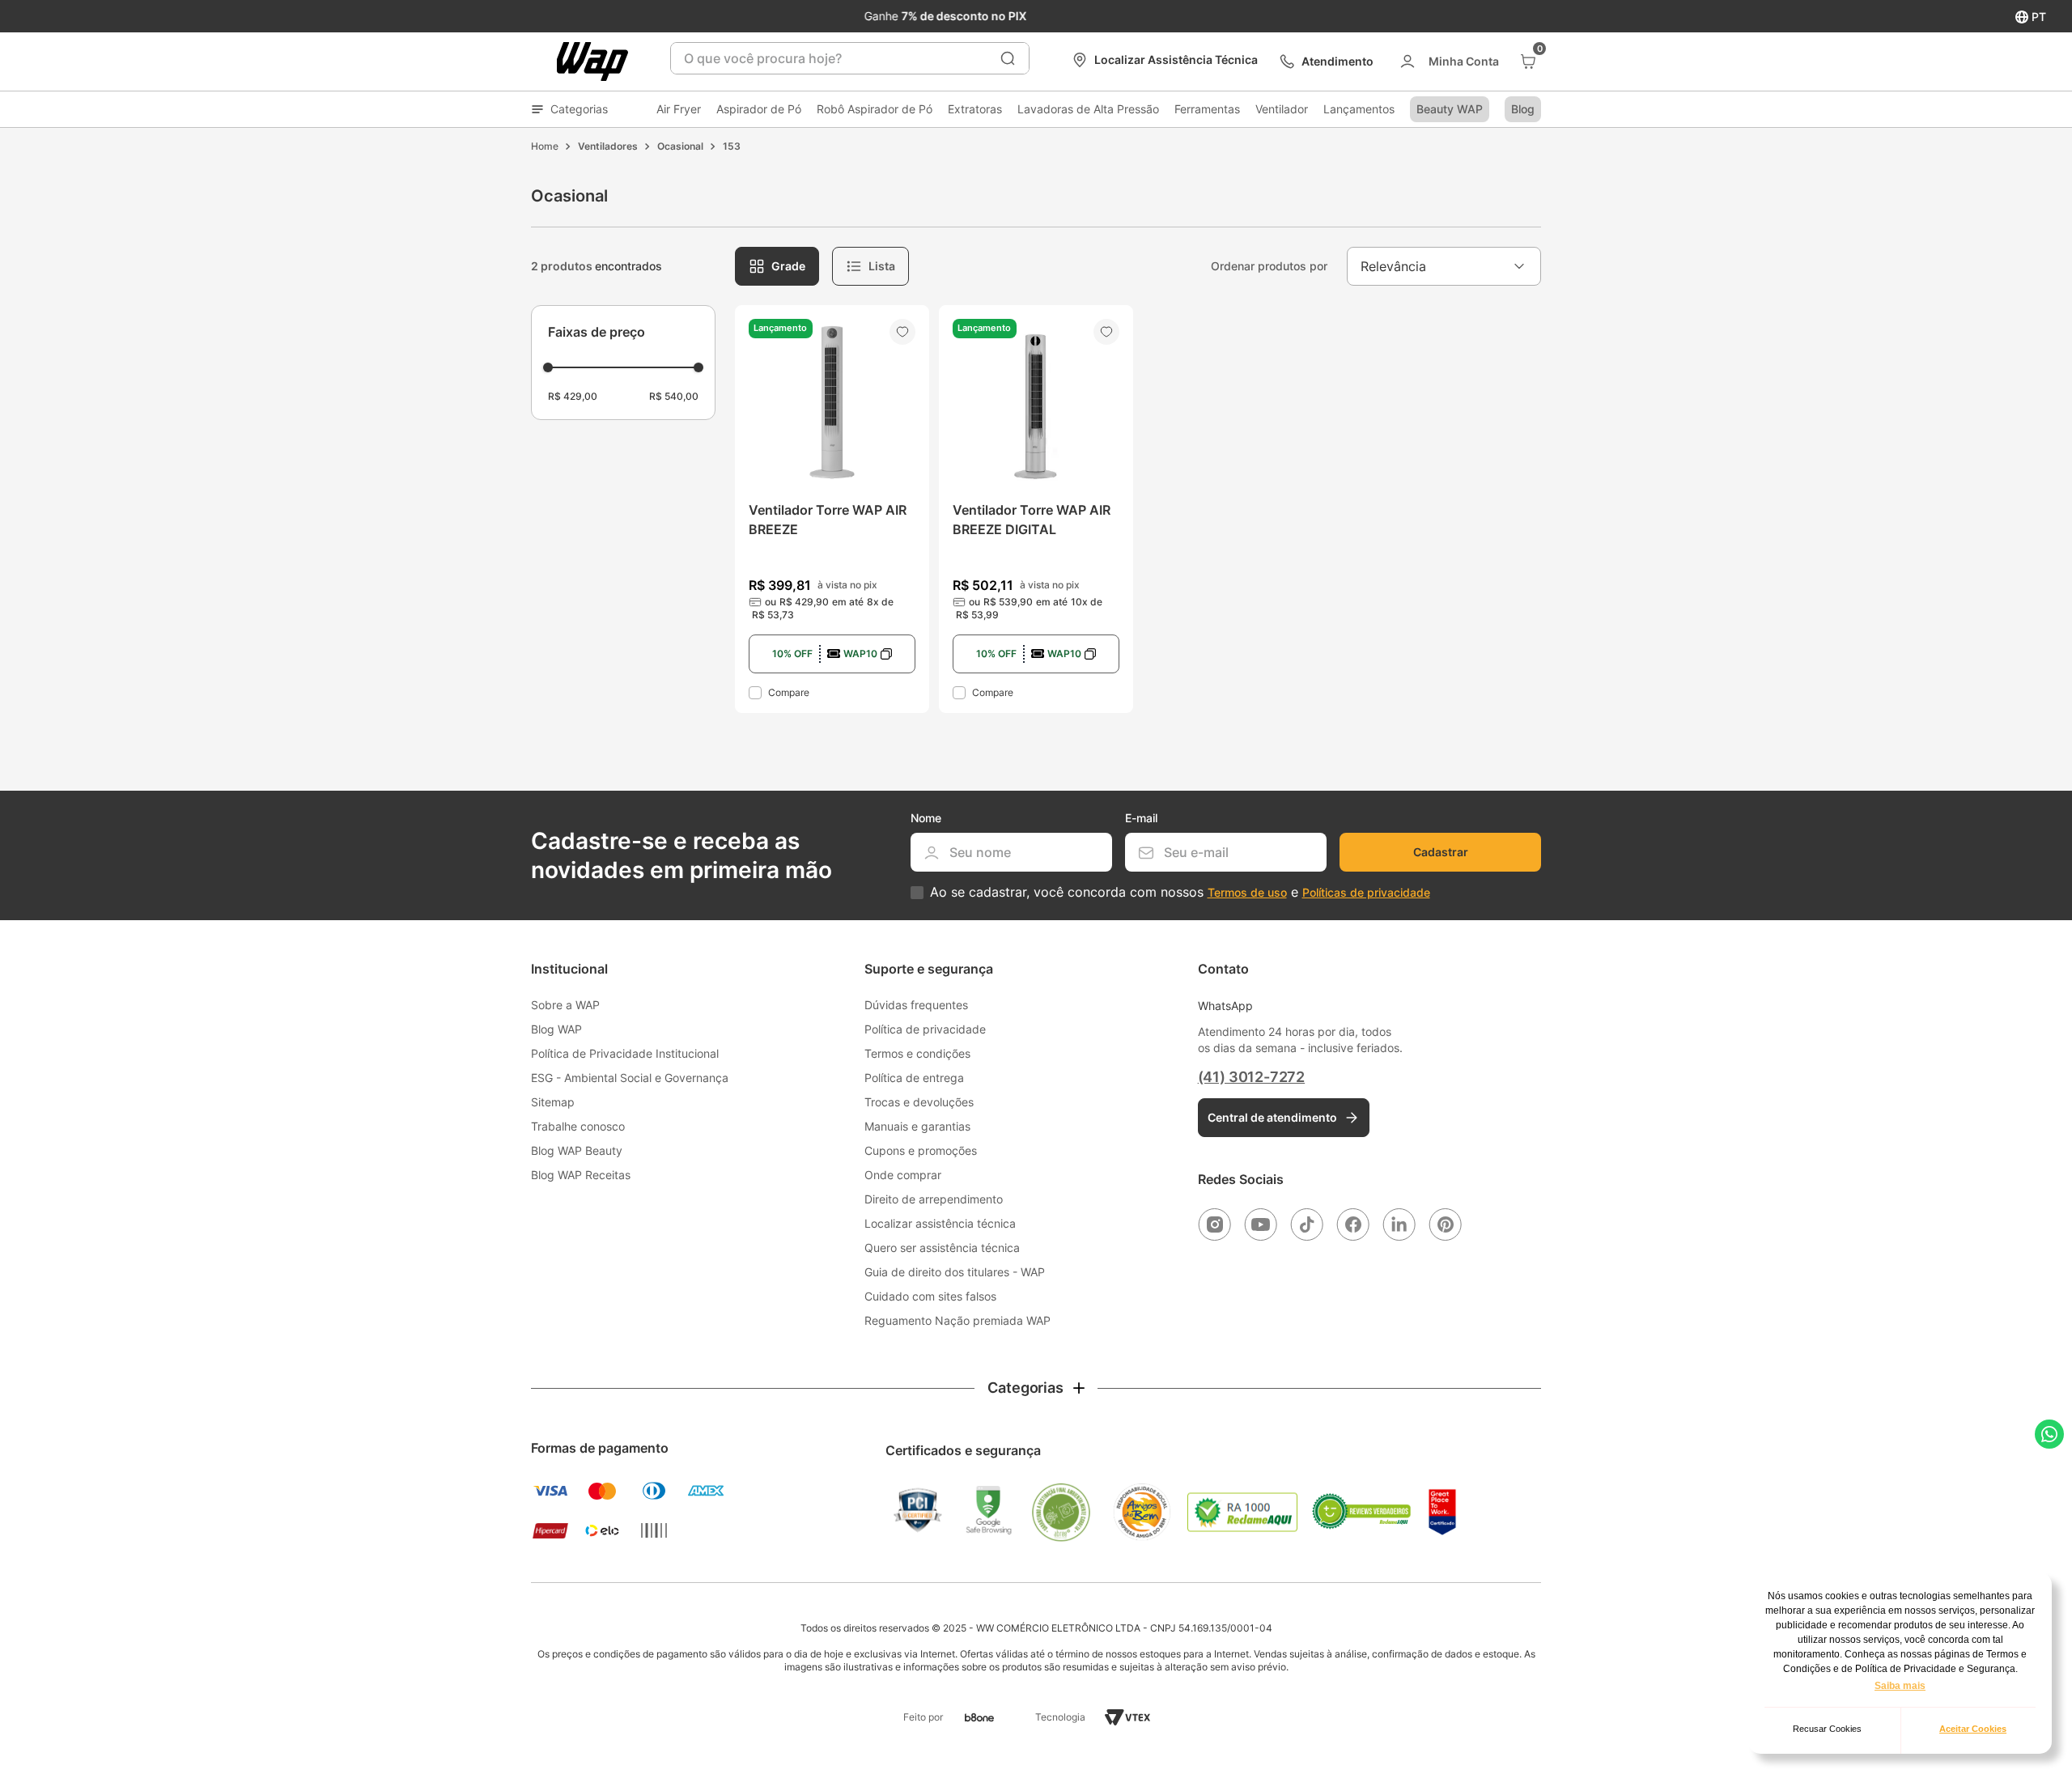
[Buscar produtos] (1008, 58)
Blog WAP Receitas (581, 1175)
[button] (623, 332)
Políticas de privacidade (1366, 892)
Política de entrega (914, 1078)
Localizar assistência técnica (940, 1223)
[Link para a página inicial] (545, 146)
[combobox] (850, 58)
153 (732, 146)
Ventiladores (608, 146)
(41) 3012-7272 (1251, 1077)
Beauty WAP (1450, 109)
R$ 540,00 (674, 396)
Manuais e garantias (917, 1126)
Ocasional (680, 146)
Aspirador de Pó (759, 109)
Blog (1523, 109)
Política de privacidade (925, 1029)
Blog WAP (556, 1029)
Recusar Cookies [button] (1827, 1729)
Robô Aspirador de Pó (875, 109)
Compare (789, 692)
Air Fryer (679, 109)
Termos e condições (917, 1053)
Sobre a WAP (565, 1005)
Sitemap (553, 1102)
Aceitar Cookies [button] (1973, 1729)
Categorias (579, 109)
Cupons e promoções (921, 1150)
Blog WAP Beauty (577, 1150)
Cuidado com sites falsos (930, 1296)
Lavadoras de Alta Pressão (1088, 109)
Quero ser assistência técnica (942, 1248)
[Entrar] (1448, 62)
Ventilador (1282, 109)
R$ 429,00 (573, 396)
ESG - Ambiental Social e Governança (630, 1078)
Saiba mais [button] (1900, 1686)
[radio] (777, 266)
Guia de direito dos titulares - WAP (955, 1272)
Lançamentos (1359, 109)
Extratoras (975, 109)
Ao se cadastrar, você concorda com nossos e (1180, 892)
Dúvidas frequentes (916, 1005)
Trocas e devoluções (919, 1102)
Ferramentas (1207, 109)
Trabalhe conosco (578, 1126)
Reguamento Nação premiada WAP (957, 1320)
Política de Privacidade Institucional (625, 1053)
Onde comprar (903, 1175)
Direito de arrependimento (934, 1199)
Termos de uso (1247, 892)
